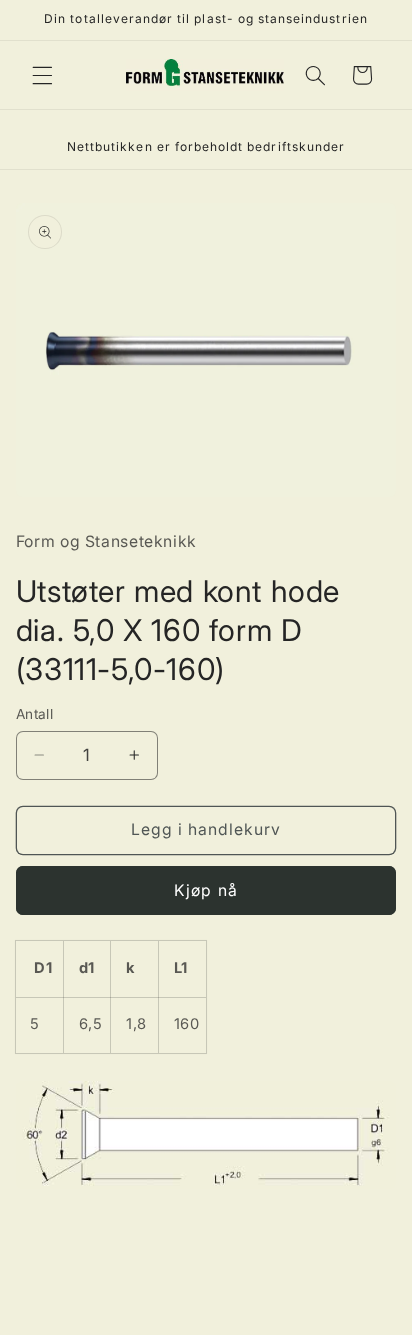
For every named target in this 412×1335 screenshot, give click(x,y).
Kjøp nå (205, 890)
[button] (42, 75)
